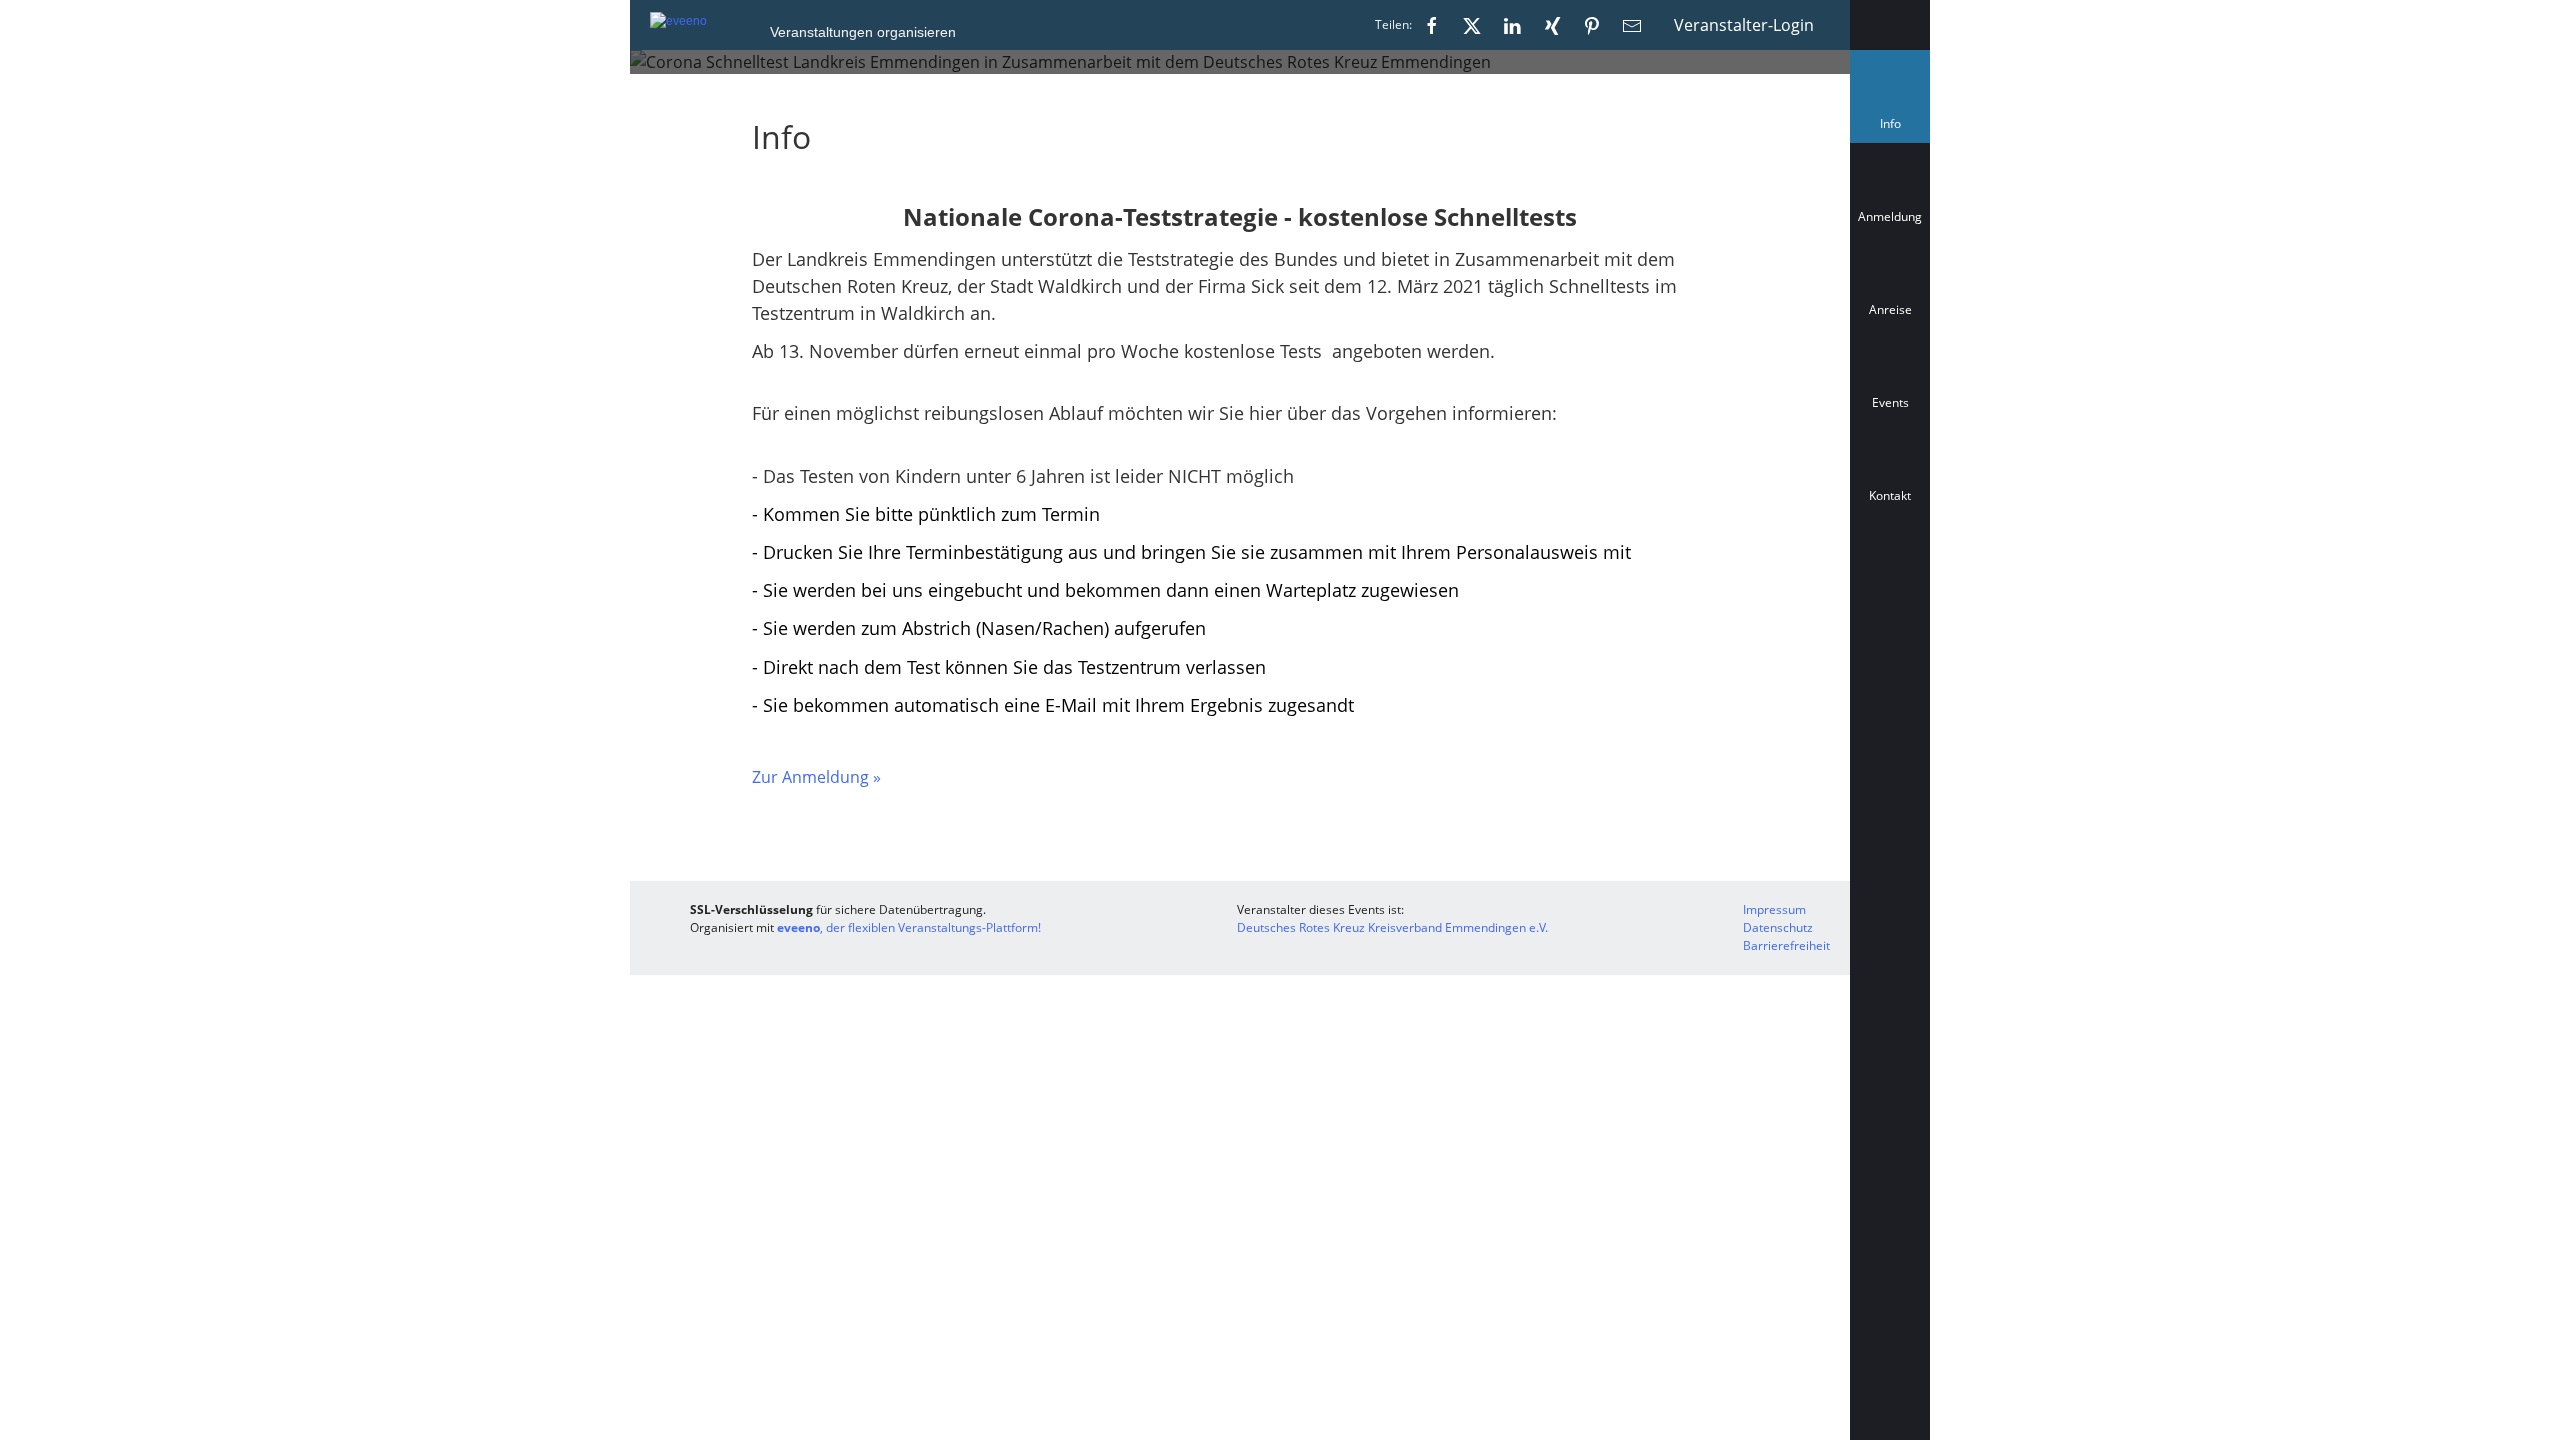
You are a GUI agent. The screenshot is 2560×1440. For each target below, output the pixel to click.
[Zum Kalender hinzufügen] (1890, 585)
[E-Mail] (1632, 25)
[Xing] (1552, 25)
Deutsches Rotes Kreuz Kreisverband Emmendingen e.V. (1392, 927)
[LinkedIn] (1512, 25)
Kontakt (1890, 495)
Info (1894, 128)
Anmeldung (1890, 216)
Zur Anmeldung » (816, 777)
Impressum (1774, 909)
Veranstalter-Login (1744, 25)
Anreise (1890, 309)
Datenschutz (1778, 927)
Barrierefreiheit (1786, 945)
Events (1890, 402)
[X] (1472, 25)
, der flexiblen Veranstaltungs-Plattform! (909, 927)
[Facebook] (1432, 25)
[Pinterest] (1592, 25)
